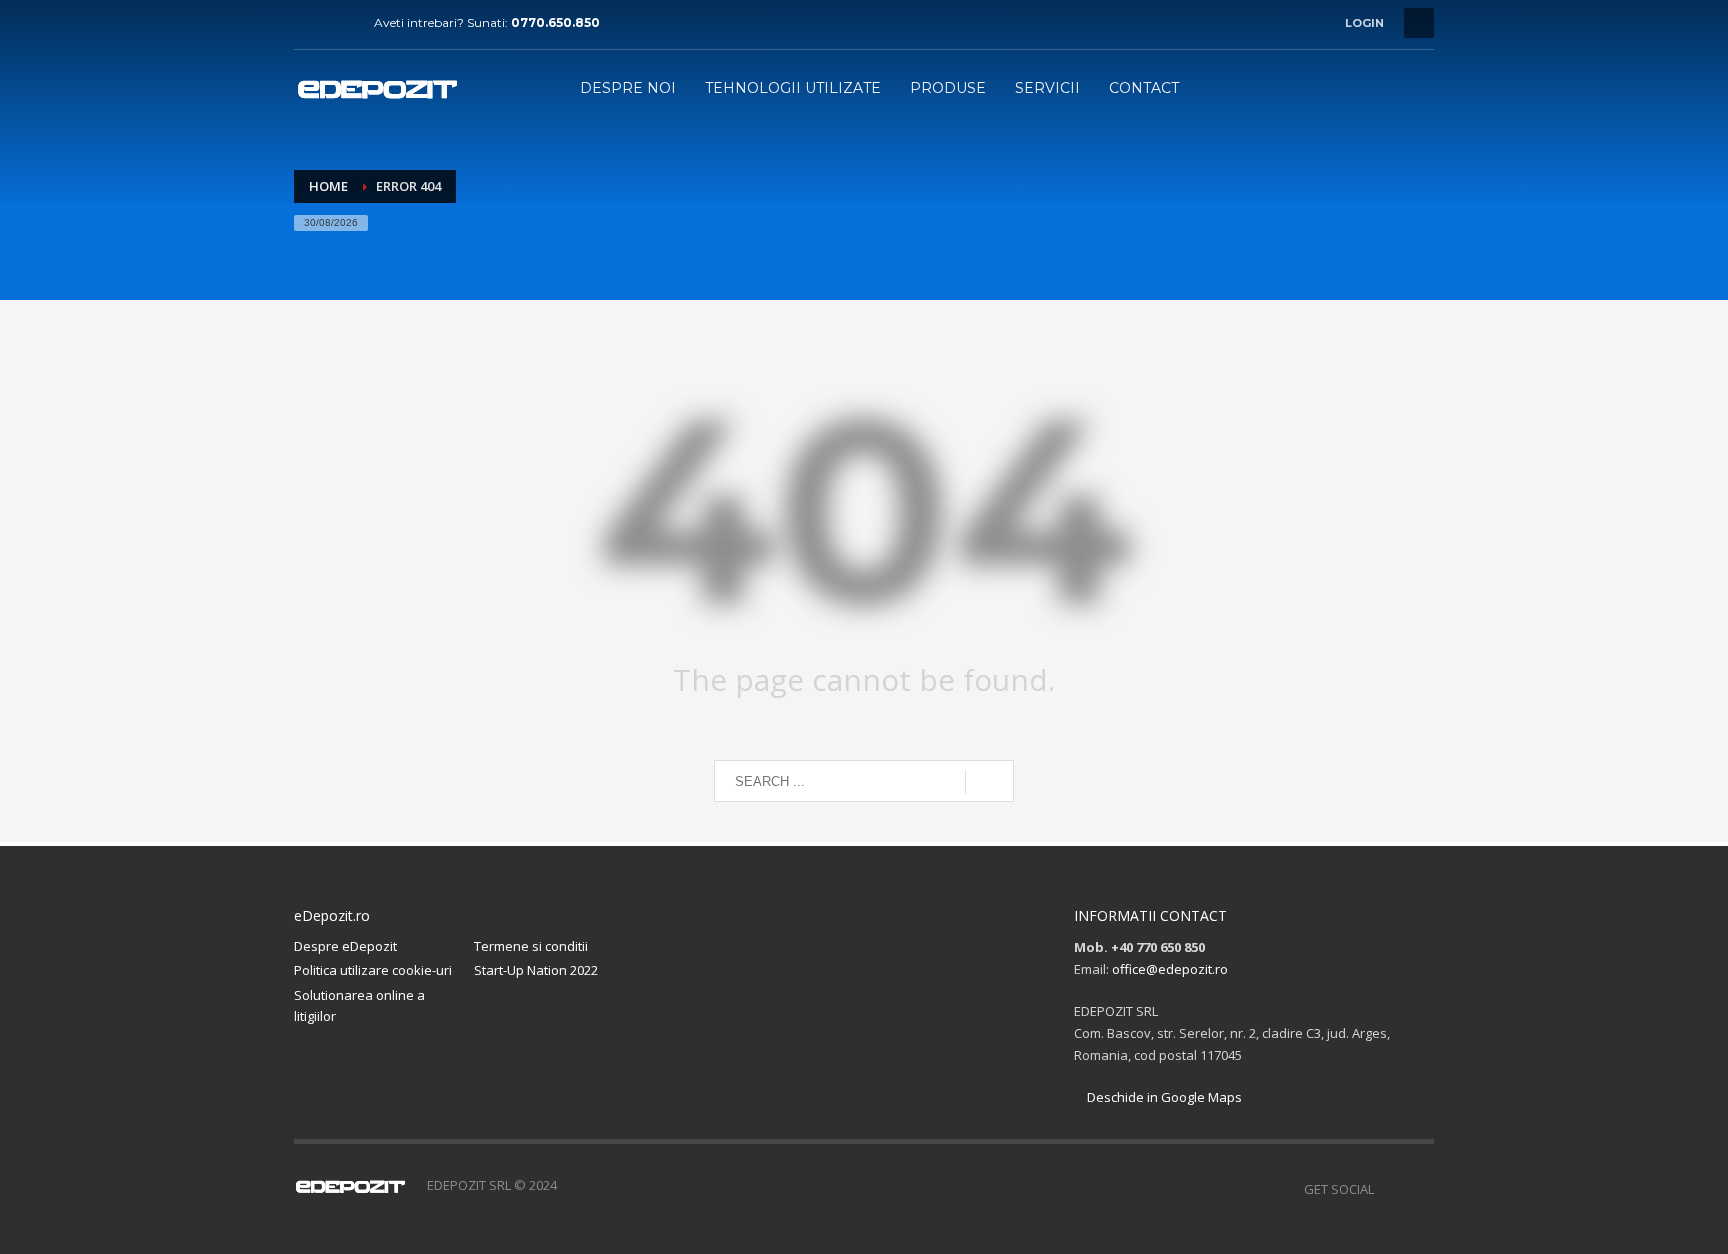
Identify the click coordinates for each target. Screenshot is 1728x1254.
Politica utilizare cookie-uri (373, 970)
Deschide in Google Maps (1163, 1097)
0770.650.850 (555, 22)
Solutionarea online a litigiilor (359, 1005)
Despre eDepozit (345, 946)
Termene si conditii (531, 946)
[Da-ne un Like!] (309, 23)
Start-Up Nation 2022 (536, 970)
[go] (989, 782)
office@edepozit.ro (1170, 969)
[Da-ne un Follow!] (339, 23)
